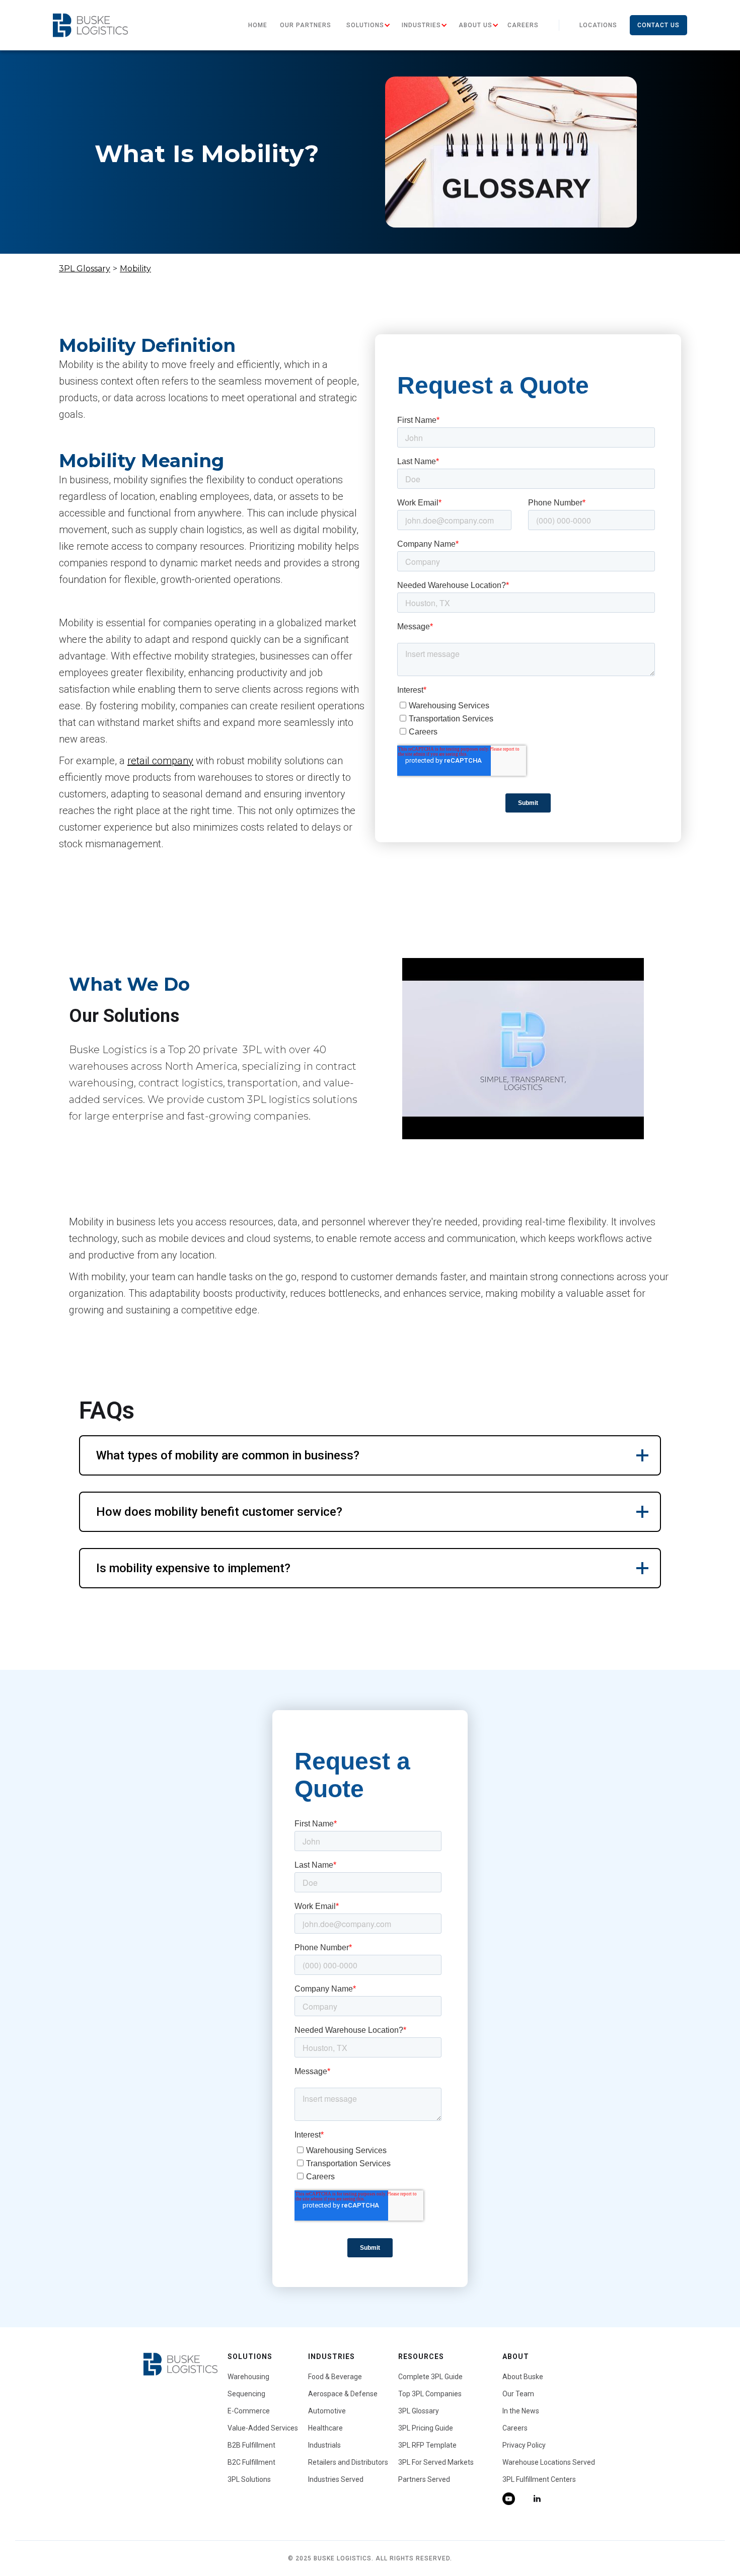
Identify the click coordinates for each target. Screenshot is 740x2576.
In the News (521, 2411)
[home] (90, 25)
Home (258, 25)
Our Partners (306, 25)
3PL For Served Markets (436, 2462)
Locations (598, 25)
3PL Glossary (85, 269)
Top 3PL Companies (430, 2394)
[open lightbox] (523, 1049)
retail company (160, 761)
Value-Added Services (263, 2428)
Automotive (327, 2411)
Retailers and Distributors (348, 2462)
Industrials (324, 2445)
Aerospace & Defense (343, 2394)
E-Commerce (249, 2411)
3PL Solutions (249, 2479)
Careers (523, 25)
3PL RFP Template (427, 2445)
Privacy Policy (524, 2445)
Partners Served (424, 2479)
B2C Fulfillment (251, 2462)
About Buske (523, 2377)
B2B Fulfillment (251, 2445)
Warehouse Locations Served (549, 2462)
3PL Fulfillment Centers (539, 2479)
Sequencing (246, 2394)
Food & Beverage (335, 2377)
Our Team (518, 2394)
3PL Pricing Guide (426, 2428)
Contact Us (658, 25)
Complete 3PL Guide (430, 2377)
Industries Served (336, 2479)
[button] (365, 25)
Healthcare (325, 2428)
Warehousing (248, 2377)
